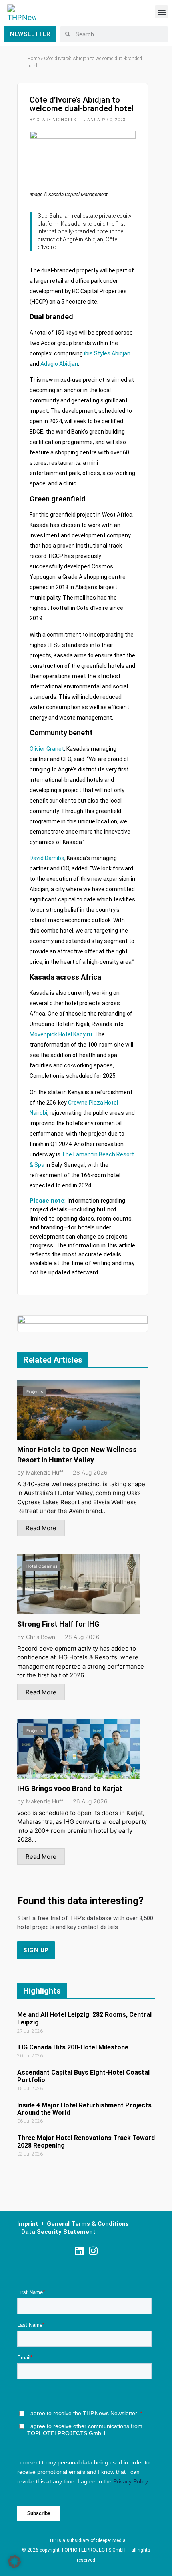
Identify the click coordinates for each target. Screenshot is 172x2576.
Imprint (28, 2224)
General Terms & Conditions (88, 2224)
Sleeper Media (111, 2540)
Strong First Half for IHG (58, 1624)
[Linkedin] (79, 2251)
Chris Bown (41, 1637)
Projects (35, 1391)
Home (33, 59)
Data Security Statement (58, 2232)
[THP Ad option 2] (83, 1323)
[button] (161, 12)
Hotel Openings (42, 1566)
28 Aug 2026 (90, 1473)
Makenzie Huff (45, 1473)
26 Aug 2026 (90, 1801)
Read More (41, 1528)
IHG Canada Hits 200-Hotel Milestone (73, 2047)
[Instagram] (93, 2251)
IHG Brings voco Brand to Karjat (70, 1788)
